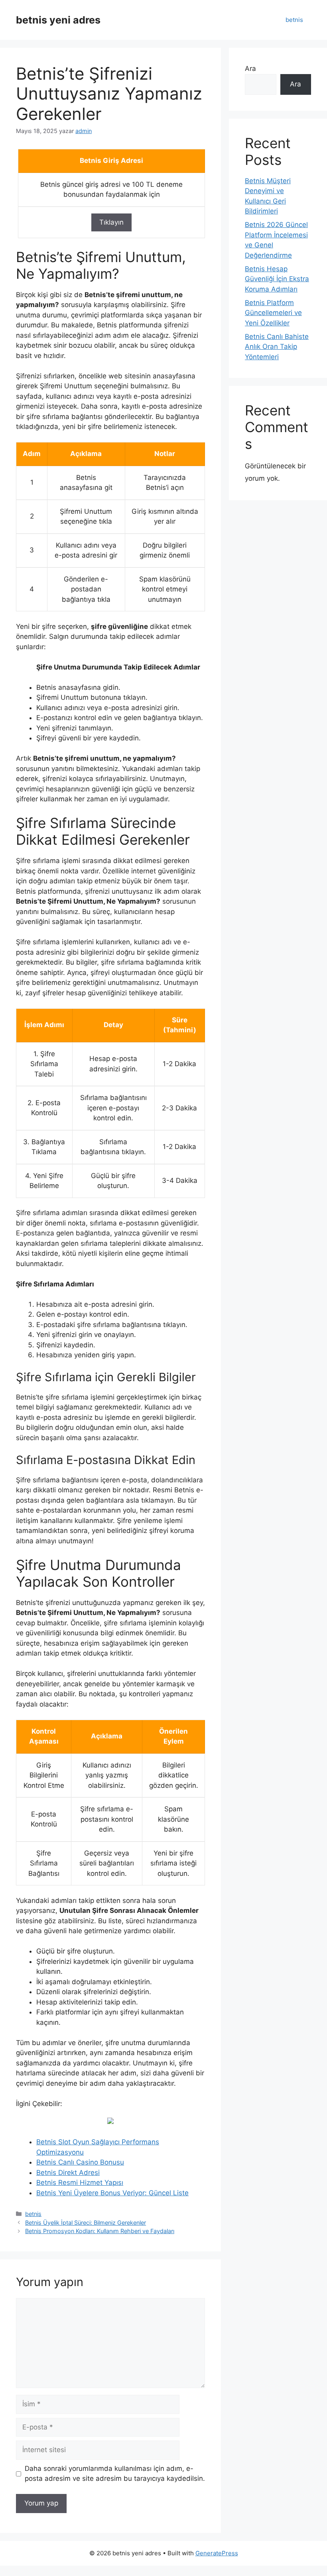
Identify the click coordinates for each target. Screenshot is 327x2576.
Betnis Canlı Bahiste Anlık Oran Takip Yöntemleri (277, 347)
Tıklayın (111, 222)
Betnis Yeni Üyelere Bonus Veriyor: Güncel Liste (112, 2193)
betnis (294, 20)
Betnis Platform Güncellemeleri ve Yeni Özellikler (273, 313)
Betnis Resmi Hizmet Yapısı (80, 2183)
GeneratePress (217, 2553)
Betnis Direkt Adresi (68, 2173)
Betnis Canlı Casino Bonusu (80, 2162)
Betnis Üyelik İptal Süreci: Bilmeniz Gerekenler (86, 2223)
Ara (250, 69)
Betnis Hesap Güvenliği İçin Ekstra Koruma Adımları (277, 279)
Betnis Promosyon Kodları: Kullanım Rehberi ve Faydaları (100, 2231)
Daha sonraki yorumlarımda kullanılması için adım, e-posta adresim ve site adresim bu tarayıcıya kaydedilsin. (115, 2474)
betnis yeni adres (58, 20)
